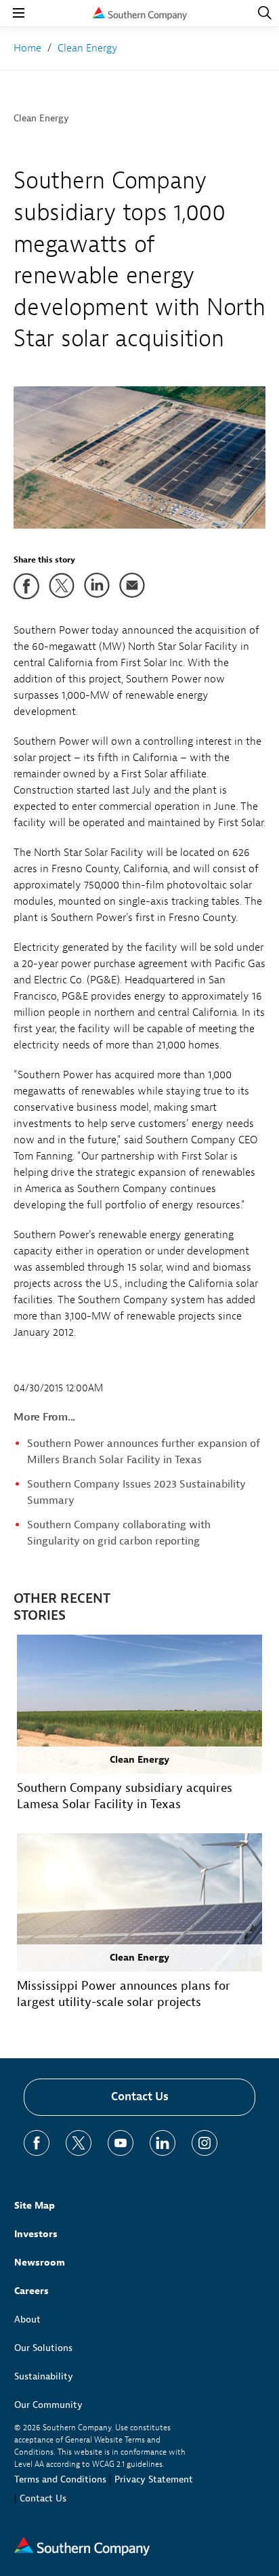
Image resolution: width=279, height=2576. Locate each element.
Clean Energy (41, 118)
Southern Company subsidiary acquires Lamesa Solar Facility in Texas (125, 1796)
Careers (31, 2291)
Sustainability (44, 2376)
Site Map (35, 2206)
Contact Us (140, 2097)
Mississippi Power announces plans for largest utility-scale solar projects (124, 1994)
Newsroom (40, 2263)
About (27, 2319)
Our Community (48, 2405)
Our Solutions (43, 2348)
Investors (36, 2234)
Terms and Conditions (60, 2479)
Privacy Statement (154, 2479)
